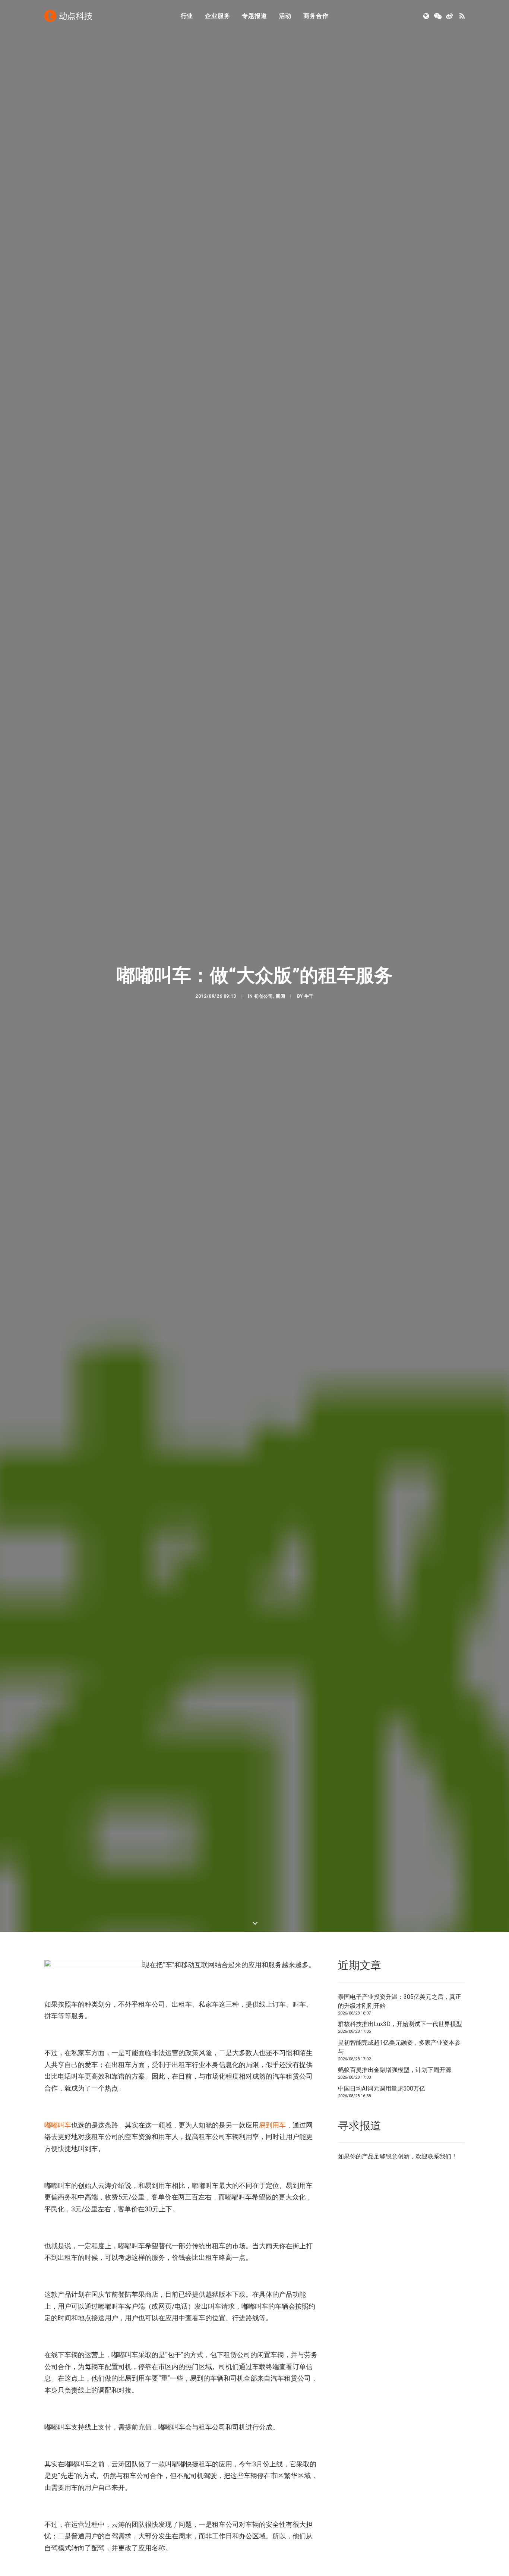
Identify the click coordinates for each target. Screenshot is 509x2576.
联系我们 (439, 2156)
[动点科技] (68, 16)
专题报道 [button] (254, 16)
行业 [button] (187, 16)
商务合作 (316, 16)
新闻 (280, 996)
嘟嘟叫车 (58, 2125)
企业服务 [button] (217, 16)
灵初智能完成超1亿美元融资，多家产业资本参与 (399, 2047)
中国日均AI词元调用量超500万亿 (382, 2089)
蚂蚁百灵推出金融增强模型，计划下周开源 (395, 2070)
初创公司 (263, 996)
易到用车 (272, 2125)
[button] (427, 16)
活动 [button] (285, 16)
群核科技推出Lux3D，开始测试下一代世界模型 (400, 2024)
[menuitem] (187, 16)
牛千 (309, 996)
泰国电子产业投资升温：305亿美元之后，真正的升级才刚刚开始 (400, 2001)
